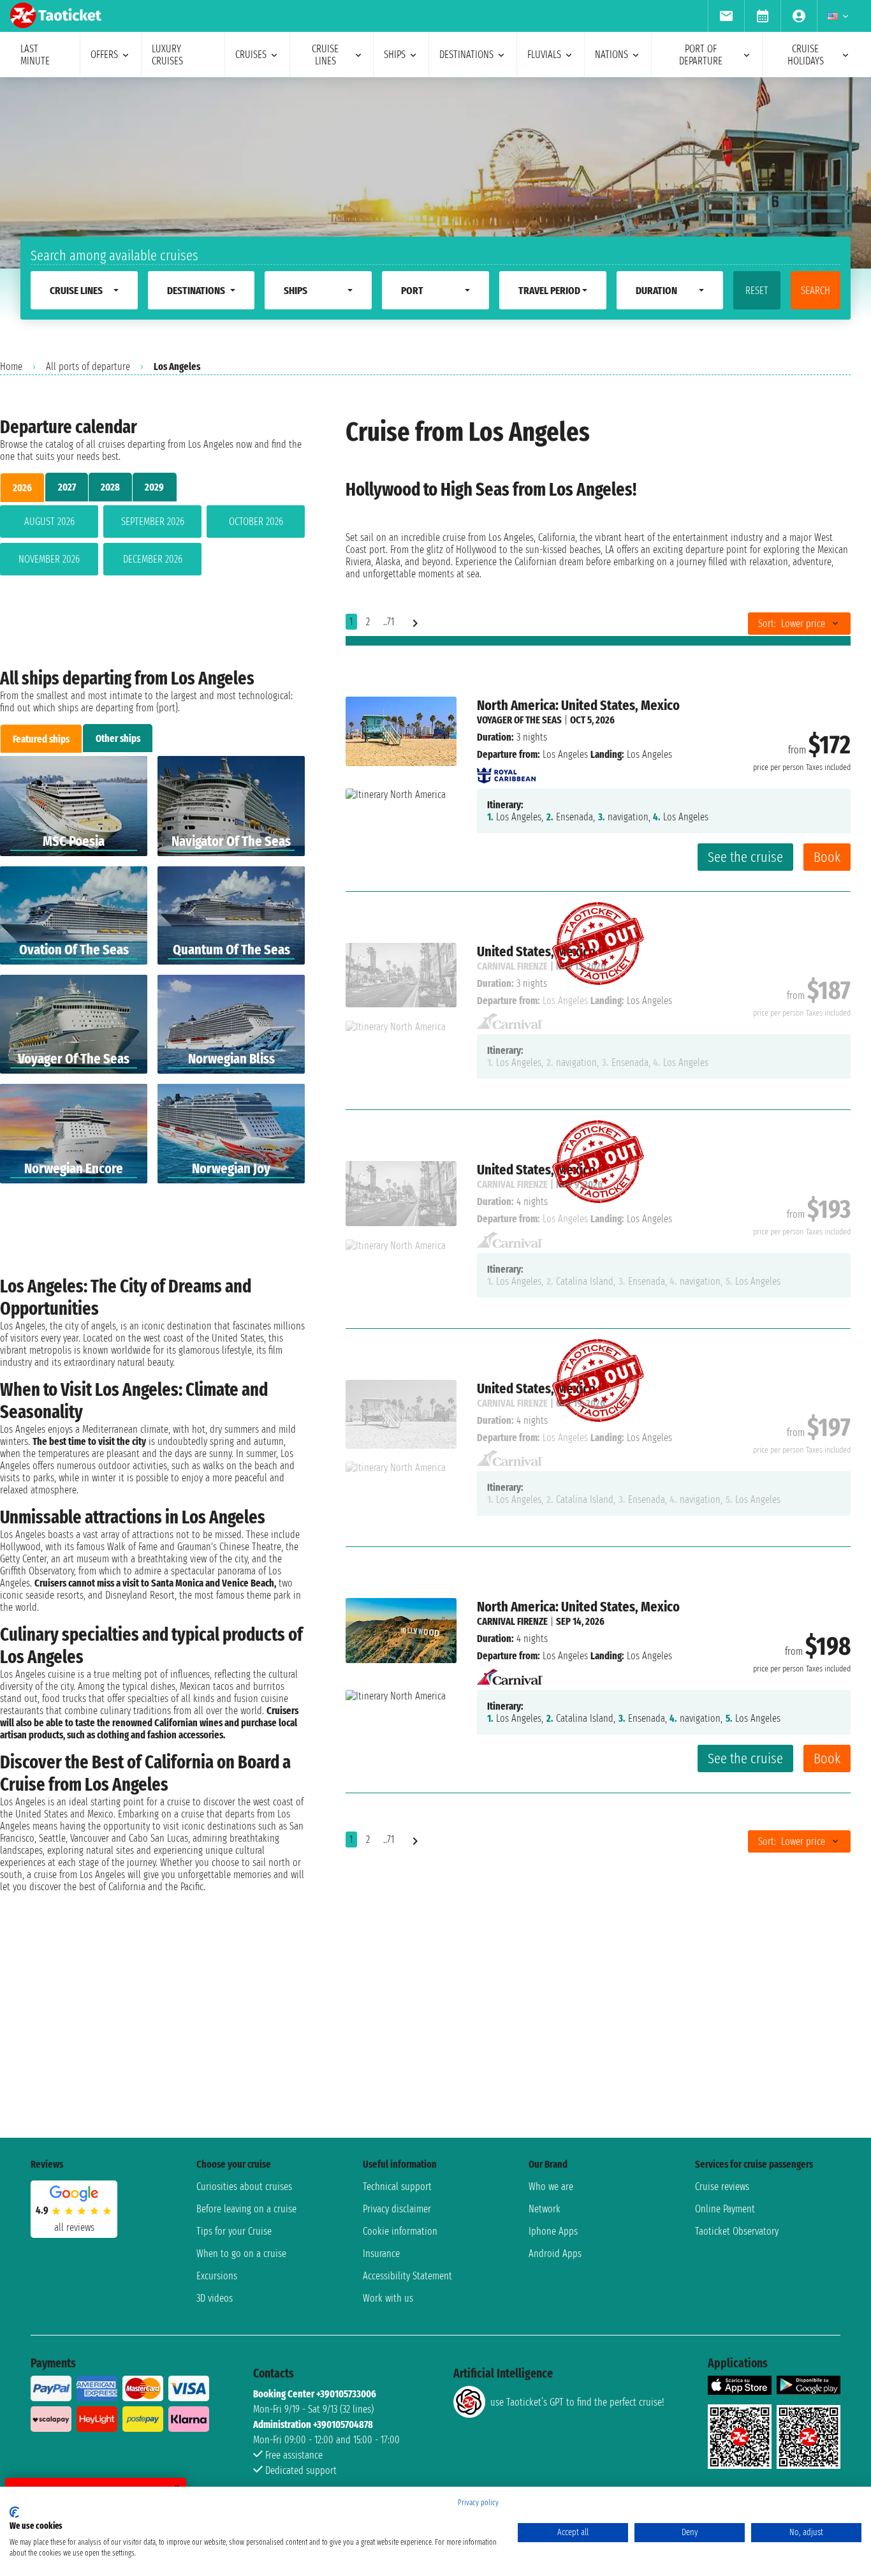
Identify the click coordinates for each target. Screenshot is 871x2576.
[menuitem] (726, 16)
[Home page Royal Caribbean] (506, 772)
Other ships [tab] (118, 738)
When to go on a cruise (241, 2254)
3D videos (215, 2298)
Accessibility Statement (407, 2276)
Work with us (388, 2298)
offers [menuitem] (104, 55)
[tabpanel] (152, 543)
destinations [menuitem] (466, 55)
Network (545, 2209)
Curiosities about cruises (244, 2187)
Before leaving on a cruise (246, 2209)
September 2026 (153, 522)
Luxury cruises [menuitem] (167, 55)
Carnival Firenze (512, 1621)
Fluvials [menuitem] (544, 55)
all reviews (74, 2227)
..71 (389, 622)
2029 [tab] (154, 487)
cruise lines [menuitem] (325, 55)
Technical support (397, 2187)
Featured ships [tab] (41, 739)
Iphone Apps (553, 2231)
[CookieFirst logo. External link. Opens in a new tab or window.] (14, 2512)
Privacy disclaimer (397, 2209)
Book (827, 857)
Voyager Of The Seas (519, 720)
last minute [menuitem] (35, 55)
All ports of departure (88, 366)
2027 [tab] (67, 487)
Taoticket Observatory (737, 2231)
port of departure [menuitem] (701, 55)
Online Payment (725, 2209)
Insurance (381, 2254)
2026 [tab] (22, 488)
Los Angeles (565, 754)
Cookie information (400, 2231)
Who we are (551, 2187)
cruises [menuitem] (251, 55)
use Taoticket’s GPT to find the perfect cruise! (577, 2402)
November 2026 (49, 559)
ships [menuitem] (395, 55)
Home (11, 366)
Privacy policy (478, 2503)
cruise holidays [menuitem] (806, 55)
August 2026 (49, 522)
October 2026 (256, 522)
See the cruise (745, 857)
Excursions (217, 2276)
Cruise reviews (722, 2187)
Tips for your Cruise (234, 2231)
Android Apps (555, 2254)
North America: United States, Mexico (578, 705)
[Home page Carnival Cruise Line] (510, 1673)
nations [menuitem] (611, 55)
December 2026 (153, 559)
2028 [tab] (110, 487)
